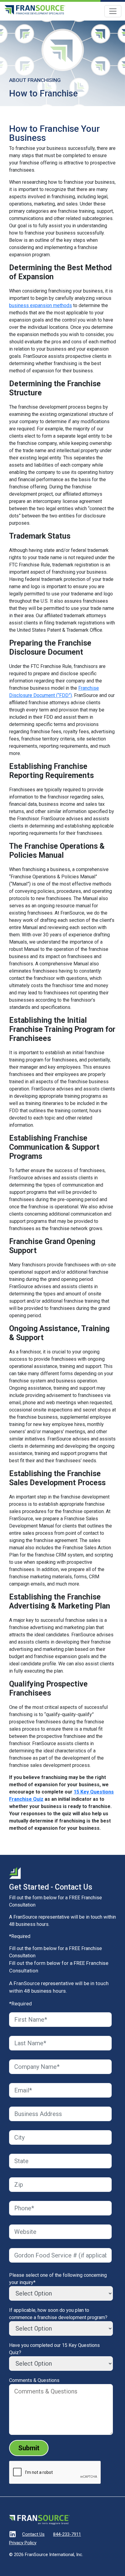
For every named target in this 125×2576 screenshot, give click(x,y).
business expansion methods (41, 305)
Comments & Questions (34, 2380)
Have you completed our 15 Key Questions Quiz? (54, 2349)
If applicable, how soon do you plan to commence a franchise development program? (58, 2314)
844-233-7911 (67, 2534)
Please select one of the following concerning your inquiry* (58, 2279)
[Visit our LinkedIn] (13, 2535)
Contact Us (33, 2534)
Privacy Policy (23, 2543)
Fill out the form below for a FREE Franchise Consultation (56, 1952)
